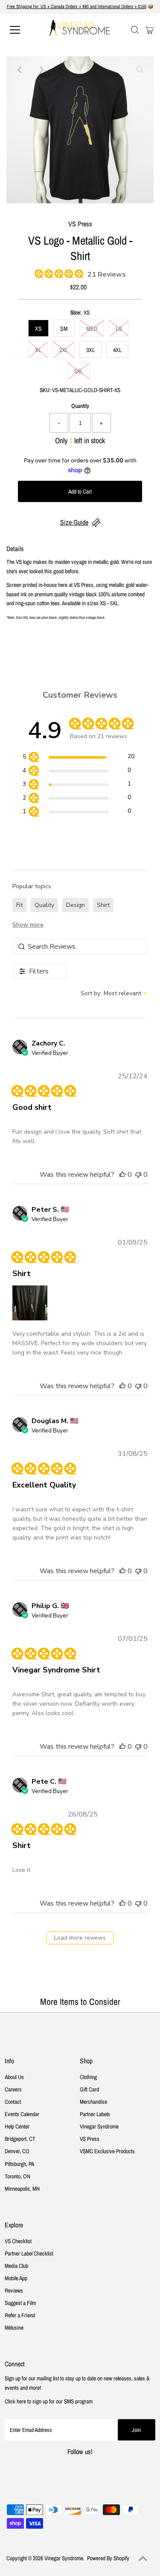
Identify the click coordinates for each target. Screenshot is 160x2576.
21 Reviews (107, 274)
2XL (64, 350)
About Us (14, 2077)
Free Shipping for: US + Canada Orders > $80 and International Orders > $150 (77, 6)
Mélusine (14, 2328)
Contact (13, 2102)
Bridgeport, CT (20, 2139)
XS (38, 329)
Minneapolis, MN (22, 2189)
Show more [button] (28, 925)
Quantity (80, 406)
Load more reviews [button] (80, 1938)
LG (119, 329)
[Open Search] (135, 30)
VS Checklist (18, 2241)
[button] (122, 1175)
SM (64, 329)
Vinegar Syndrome (99, 2126)
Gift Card (89, 2089)
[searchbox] (80, 946)
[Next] (41, 70)
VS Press (90, 2139)
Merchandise (93, 2102)
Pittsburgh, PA (19, 2164)
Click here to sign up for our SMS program (49, 2401)
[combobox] (114, 993)
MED (92, 329)
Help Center (17, 2126)
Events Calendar (22, 2114)
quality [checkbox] (44, 905)
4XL (117, 350)
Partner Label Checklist (29, 2253)
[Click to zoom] (140, 70)
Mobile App (16, 2278)
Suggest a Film (20, 2303)
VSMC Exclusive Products (107, 2151)
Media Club (16, 2266)
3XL (90, 350)
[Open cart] (150, 30)
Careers (13, 2089)
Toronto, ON (17, 2176)
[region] (78, 758)
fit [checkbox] (19, 905)
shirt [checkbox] (103, 905)
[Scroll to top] (143, 2559)
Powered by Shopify (108, 2558)
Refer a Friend (20, 2315)
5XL (79, 371)
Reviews (14, 2290)
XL (38, 350)
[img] (38, 272)
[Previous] (20, 70)
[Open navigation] (22, 30)
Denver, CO (17, 2151)
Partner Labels (95, 2114)
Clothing (88, 2077)
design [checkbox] (76, 905)
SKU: (45, 390)
